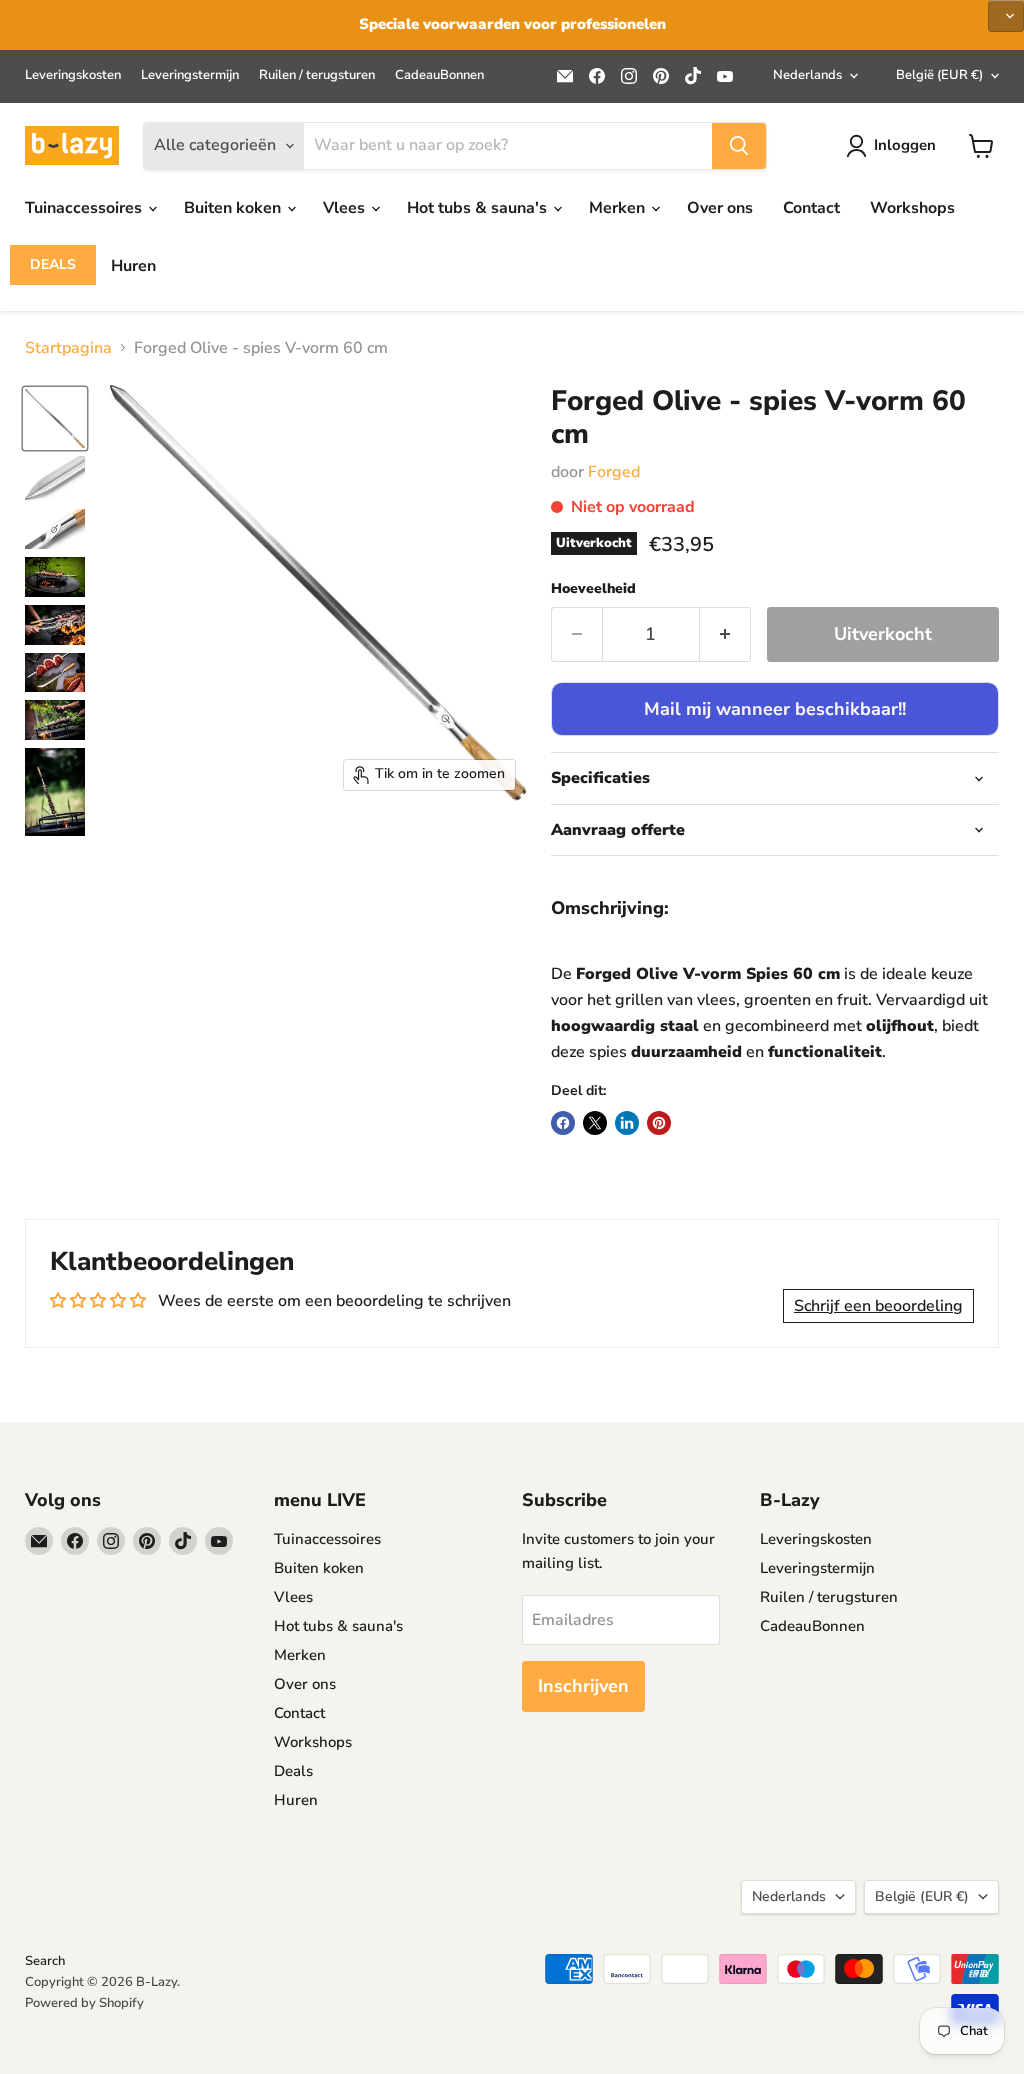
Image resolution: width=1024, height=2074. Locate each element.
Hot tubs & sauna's (479, 208)
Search (45, 1961)
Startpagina (68, 348)
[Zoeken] (739, 146)
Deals (53, 264)
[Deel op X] (595, 1123)
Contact (811, 208)
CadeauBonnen (439, 75)
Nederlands (807, 75)
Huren (133, 266)
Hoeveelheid (593, 589)
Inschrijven (583, 1686)
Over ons (720, 208)
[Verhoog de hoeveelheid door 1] (725, 634)
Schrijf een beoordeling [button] (878, 1306)
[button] (1006, 16)
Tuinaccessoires (85, 208)
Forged (614, 472)
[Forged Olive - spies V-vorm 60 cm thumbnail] (55, 418)
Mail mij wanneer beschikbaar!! (775, 709)
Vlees (346, 208)
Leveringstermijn (190, 75)
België (939, 75)
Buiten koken (234, 208)
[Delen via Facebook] (563, 1123)
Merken (619, 208)
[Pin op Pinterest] (659, 1123)
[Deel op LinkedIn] (627, 1123)
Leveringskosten (73, 75)
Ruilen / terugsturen (317, 75)
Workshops (912, 208)
